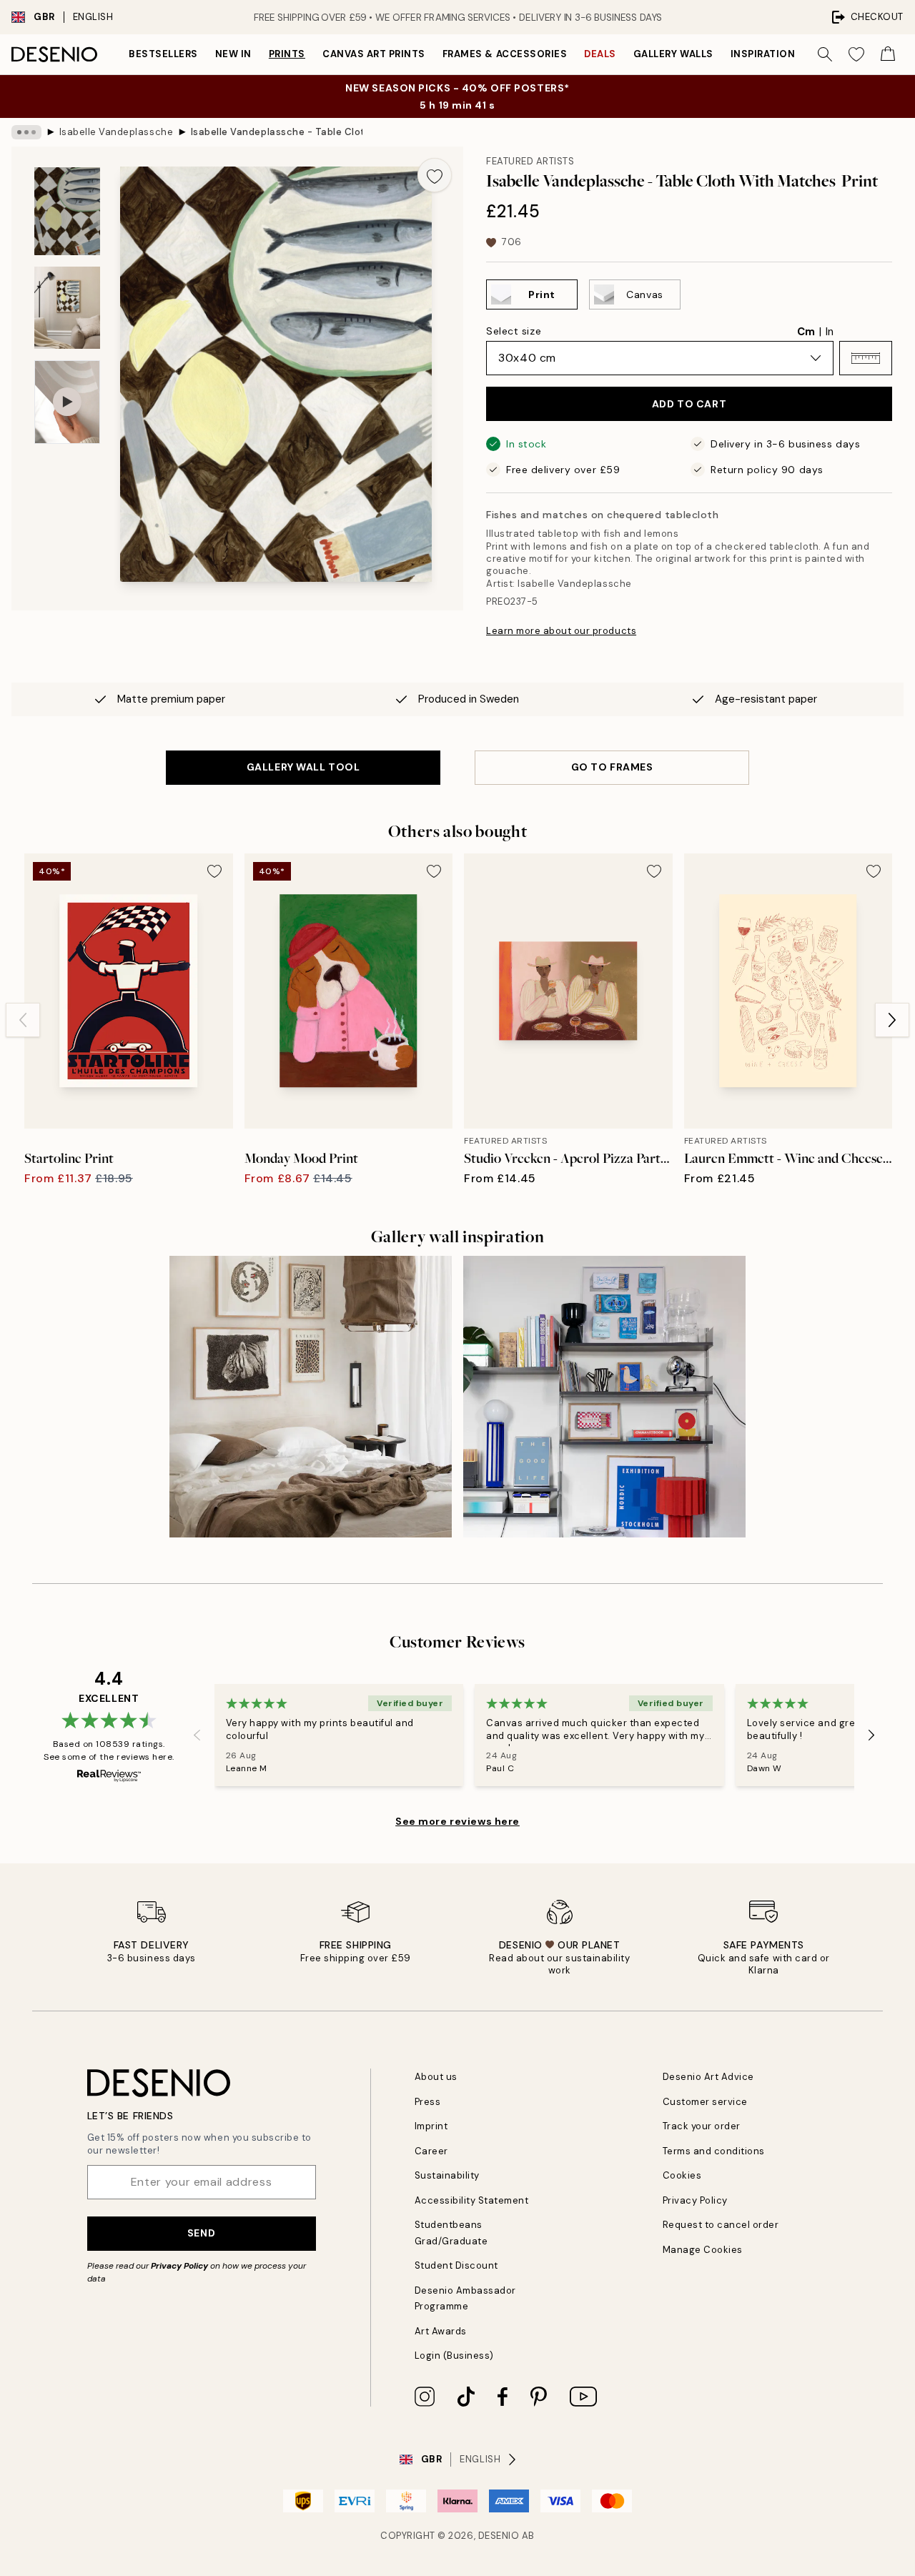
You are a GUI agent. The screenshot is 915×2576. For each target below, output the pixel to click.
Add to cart (689, 404)
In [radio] (830, 332)
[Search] (825, 54)
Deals (600, 54)
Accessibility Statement (472, 2200)
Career (431, 2151)
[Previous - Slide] (23, 1020)
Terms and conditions (714, 2151)
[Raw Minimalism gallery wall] (311, 1397)
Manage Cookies (703, 2250)
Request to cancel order (721, 2225)
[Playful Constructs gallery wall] (604, 1397)
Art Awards (441, 2331)
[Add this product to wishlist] (435, 175)
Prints (287, 54)
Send (201, 2233)
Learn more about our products (561, 631)
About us (436, 2077)
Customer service (705, 2102)
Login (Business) (454, 2355)
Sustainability (447, 2175)
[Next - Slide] (892, 1020)
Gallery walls (673, 54)
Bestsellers (163, 54)
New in (233, 54)
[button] (866, 358)
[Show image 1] (67, 211)
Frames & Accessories (505, 54)
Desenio (499, 2536)
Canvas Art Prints (374, 54)
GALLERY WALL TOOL (303, 767)
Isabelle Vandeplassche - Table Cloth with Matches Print (277, 132)
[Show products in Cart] (888, 54)
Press (428, 2102)
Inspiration (763, 54)
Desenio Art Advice (708, 2077)
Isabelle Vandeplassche (116, 132)
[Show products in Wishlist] (856, 54)
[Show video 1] (67, 402)
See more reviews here (457, 1821)
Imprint (431, 2126)
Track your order (702, 2126)
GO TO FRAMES (612, 767)
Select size (514, 331)
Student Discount (456, 2265)
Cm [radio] (806, 332)
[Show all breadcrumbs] (26, 132)
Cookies (682, 2175)
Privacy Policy (179, 2266)
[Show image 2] (67, 308)
